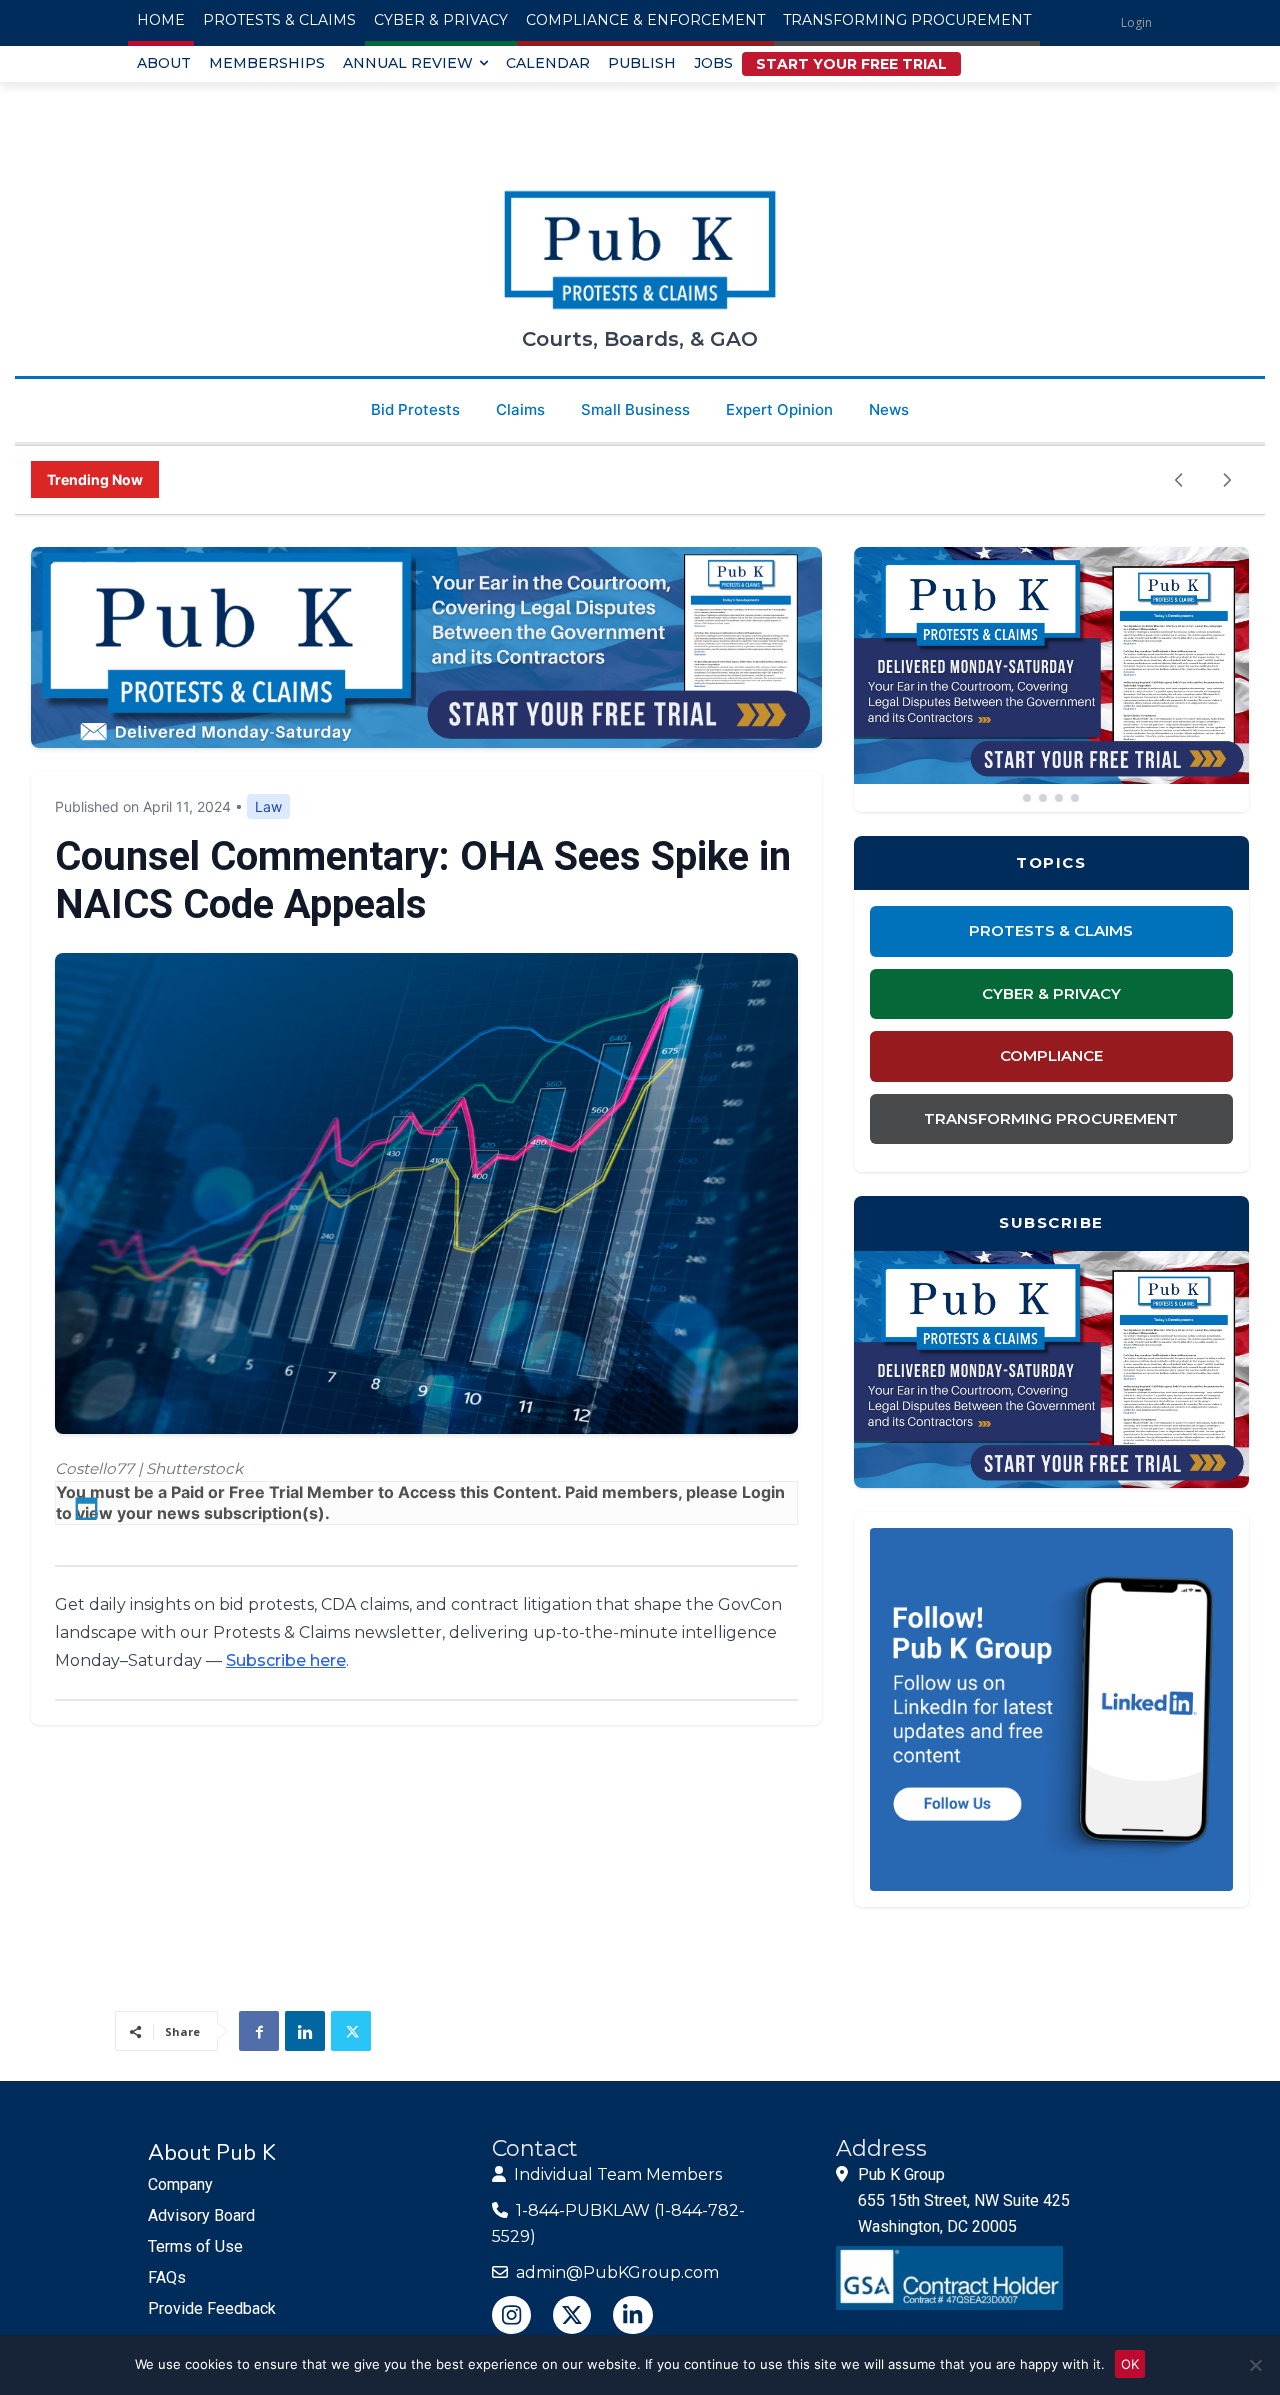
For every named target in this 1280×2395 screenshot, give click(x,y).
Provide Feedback (212, 2308)
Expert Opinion (779, 409)
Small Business (635, 409)
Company (180, 2184)
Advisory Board (201, 2215)
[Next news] (1227, 480)
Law (268, 806)
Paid (187, 1492)
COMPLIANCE (1051, 1055)
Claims (520, 409)
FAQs (167, 2277)
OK (1130, 2364)
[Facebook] (259, 2031)
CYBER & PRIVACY (1051, 993)
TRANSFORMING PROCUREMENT (1051, 1118)
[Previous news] (1179, 480)
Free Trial (266, 1492)
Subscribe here (286, 1660)
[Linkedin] (305, 2031)
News (889, 409)
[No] (1255, 2365)
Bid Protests (415, 409)
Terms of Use (195, 2246)
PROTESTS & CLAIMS (1051, 930)
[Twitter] (351, 2031)
